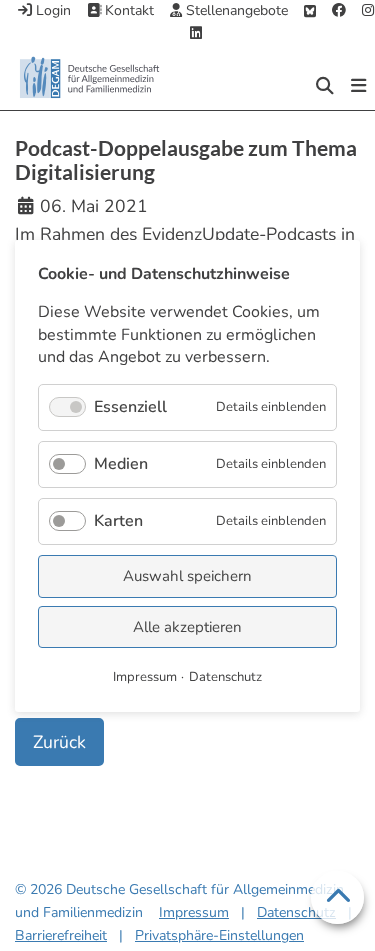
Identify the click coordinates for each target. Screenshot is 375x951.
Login (51, 10)
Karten (118, 521)
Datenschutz (296, 912)
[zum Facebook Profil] (339, 11)
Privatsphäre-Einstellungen (219, 935)
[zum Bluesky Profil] (310, 11)
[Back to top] (338, 898)
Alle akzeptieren (187, 626)
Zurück (59, 742)
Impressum (194, 912)
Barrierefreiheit (61, 935)
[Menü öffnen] (358, 86)
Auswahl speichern (187, 576)
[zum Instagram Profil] (368, 11)
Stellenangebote (235, 10)
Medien (121, 463)
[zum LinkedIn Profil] (196, 34)
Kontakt (127, 10)
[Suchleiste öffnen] (325, 86)
